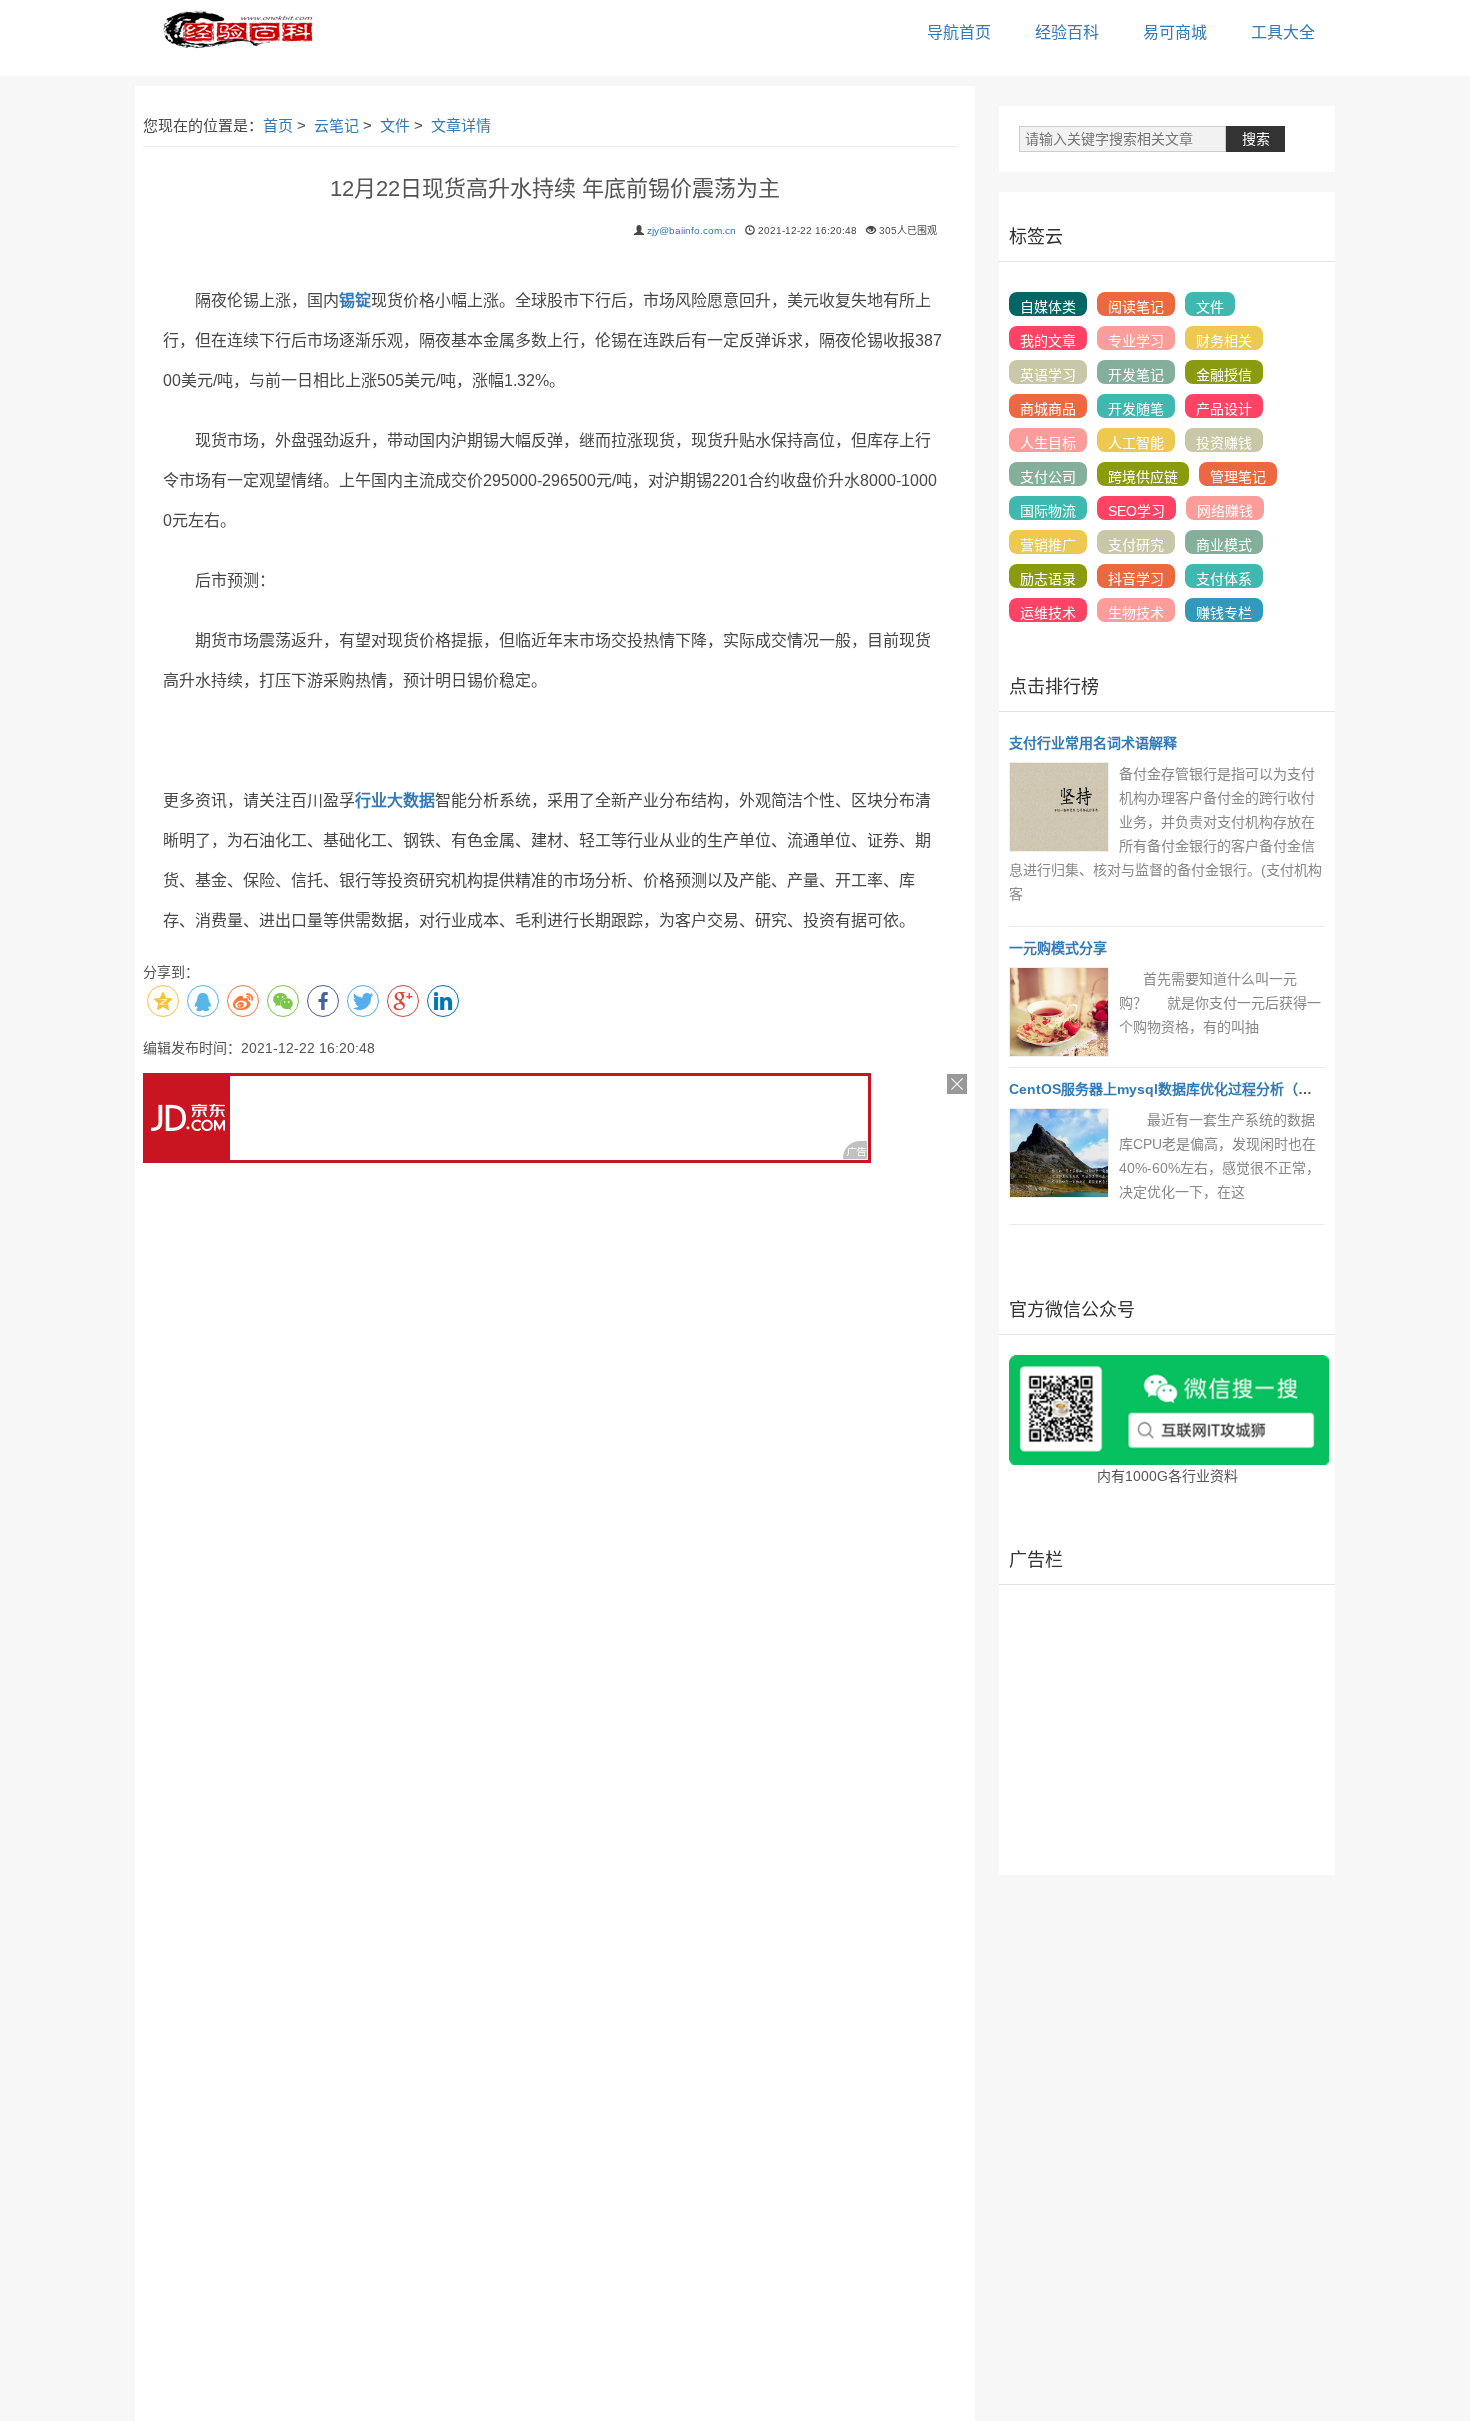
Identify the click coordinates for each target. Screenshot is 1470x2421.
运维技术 (1048, 613)
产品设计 (1224, 409)
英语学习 (1048, 375)
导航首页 (959, 32)
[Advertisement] (1167, 1730)
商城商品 (1048, 409)
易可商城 (1175, 32)
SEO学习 (1136, 511)
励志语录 (1048, 579)
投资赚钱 (1224, 443)
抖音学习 (1136, 579)
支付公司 (1048, 477)
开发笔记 (1136, 375)
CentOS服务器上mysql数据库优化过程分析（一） (1167, 1089)
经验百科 (1067, 32)
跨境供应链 (1143, 477)
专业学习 (1136, 341)
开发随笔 (1136, 409)
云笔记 (336, 125)
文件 (395, 125)
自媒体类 (1048, 307)
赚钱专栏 (1224, 613)
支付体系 (1224, 579)
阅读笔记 (1136, 307)
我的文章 (1048, 341)
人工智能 (1136, 443)
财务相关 (1224, 341)
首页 (278, 125)
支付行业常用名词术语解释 (1093, 743)
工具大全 (1283, 32)
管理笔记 (1238, 477)
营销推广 (1048, 545)
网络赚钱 (1225, 511)
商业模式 (1224, 545)
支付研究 (1136, 545)
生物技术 (1136, 613)
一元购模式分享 (1058, 948)
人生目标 (1048, 443)
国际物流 (1048, 511)
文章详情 (461, 125)
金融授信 (1224, 375)
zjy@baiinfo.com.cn (691, 230)
